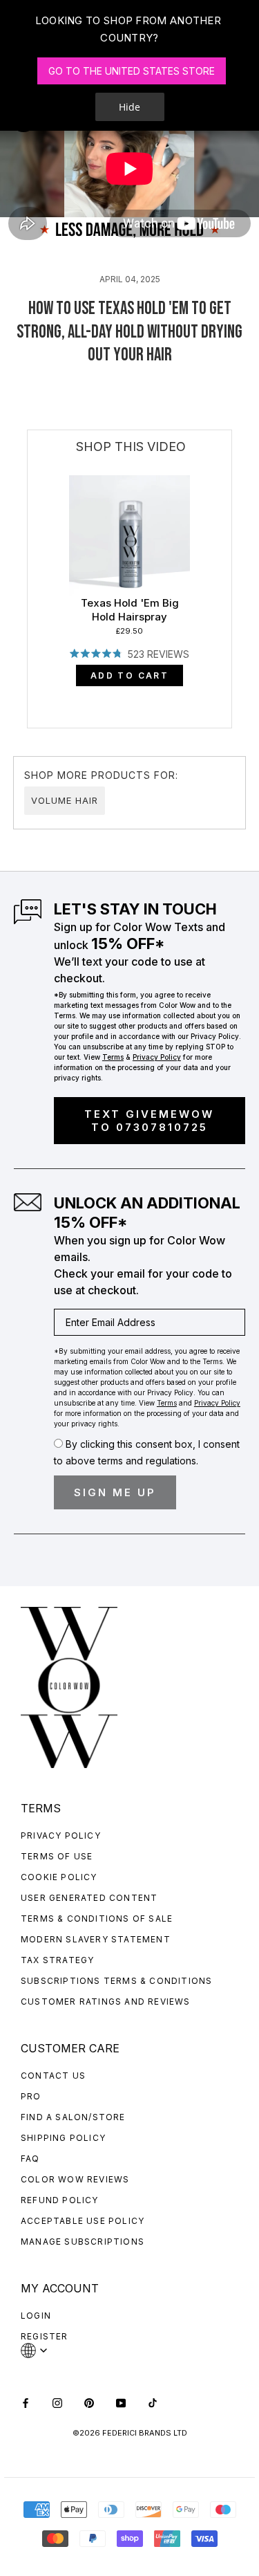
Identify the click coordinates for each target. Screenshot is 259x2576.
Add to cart (129, 675)
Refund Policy (60, 2200)
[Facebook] (26, 2402)
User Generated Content (89, 1898)
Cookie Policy (59, 1877)
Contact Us (53, 2076)
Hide (129, 107)
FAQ (30, 2159)
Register (45, 2336)
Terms (113, 1057)
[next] (232, 563)
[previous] (28, 563)
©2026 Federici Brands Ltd (130, 2433)
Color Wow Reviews (75, 2179)
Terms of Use (57, 1856)
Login (36, 2316)
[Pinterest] (89, 2402)
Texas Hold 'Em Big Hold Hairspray (130, 610)
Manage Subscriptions (83, 2242)
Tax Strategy (57, 1960)
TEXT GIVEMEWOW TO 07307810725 (149, 1121)
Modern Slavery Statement (96, 1939)
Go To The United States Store (132, 71)
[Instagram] (57, 2402)
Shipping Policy (63, 2138)
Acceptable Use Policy (83, 2221)
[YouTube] (121, 2402)
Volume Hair (65, 800)
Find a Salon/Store (73, 2117)
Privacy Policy (61, 1836)
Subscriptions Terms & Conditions (116, 1981)
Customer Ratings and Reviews (106, 2002)
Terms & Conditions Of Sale (97, 1919)
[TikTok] (153, 2402)
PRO (31, 2096)
